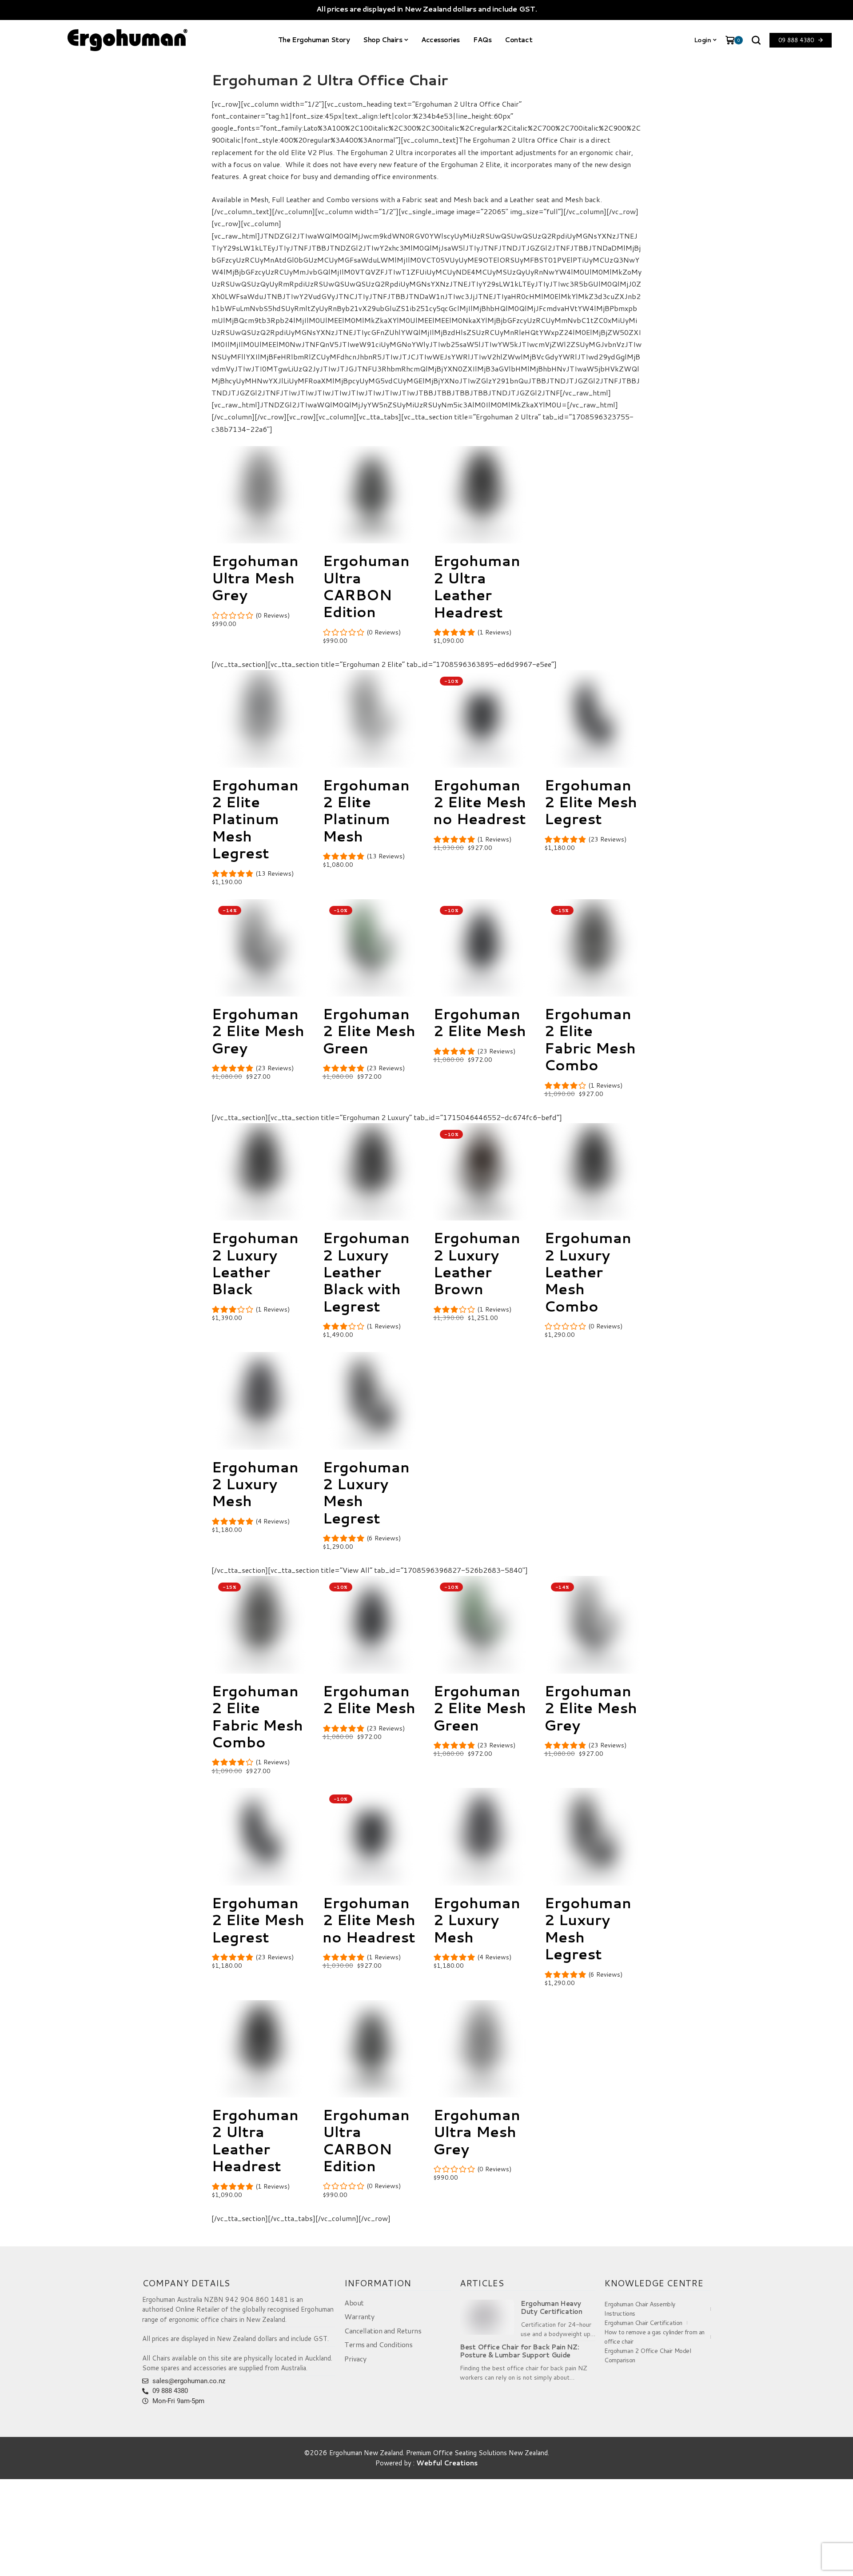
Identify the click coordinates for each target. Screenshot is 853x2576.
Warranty (359, 2316)
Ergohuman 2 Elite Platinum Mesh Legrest (255, 819)
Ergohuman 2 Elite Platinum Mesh (366, 810)
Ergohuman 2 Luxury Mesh (255, 1484)
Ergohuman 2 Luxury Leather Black (255, 1263)
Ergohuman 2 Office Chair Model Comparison (648, 2355)
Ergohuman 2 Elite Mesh (480, 1022)
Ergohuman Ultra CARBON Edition (366, 586)
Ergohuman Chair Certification (643, 2323)
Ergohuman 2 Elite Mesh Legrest (591, 802)
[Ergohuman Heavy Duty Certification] (487, 2317)
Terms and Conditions (378, 2344)
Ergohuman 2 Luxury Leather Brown (477, 1263)
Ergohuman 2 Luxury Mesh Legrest (366, 1492)
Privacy (355, 2359)
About (354, 2303)
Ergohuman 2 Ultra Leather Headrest (477, 586)
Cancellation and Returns (383, 2331)
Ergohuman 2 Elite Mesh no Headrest (480, 802)
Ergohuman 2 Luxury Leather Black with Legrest (366, 1272)
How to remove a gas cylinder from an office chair (654, 2337)
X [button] (844, 2558)
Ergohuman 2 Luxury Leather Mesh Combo (588, 1272)
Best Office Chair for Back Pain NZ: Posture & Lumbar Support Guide (520, 2351)
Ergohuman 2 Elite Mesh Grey (258, 1031)
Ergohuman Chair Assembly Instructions (640, 2309)
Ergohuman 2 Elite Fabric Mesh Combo (590, 1039)
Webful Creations (447, 2463)
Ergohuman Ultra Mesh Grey (255, 578)
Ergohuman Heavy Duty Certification (552, 2308)
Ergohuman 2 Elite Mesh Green (369, 1031)
